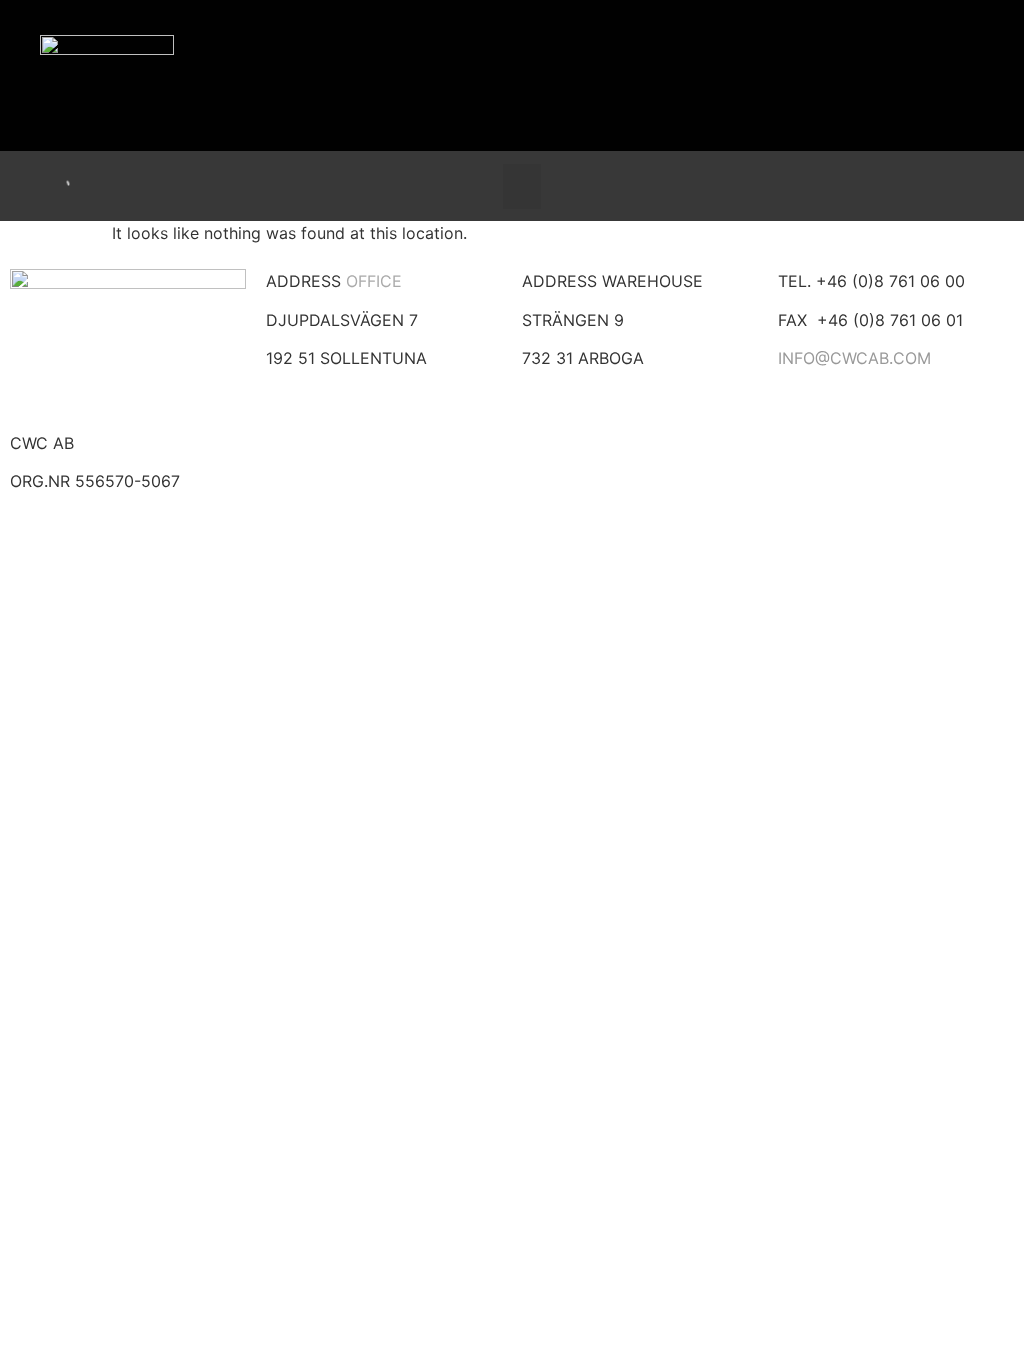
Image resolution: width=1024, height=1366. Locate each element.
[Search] (42, 186)
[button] (522, 186)
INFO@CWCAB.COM (854, 358)
